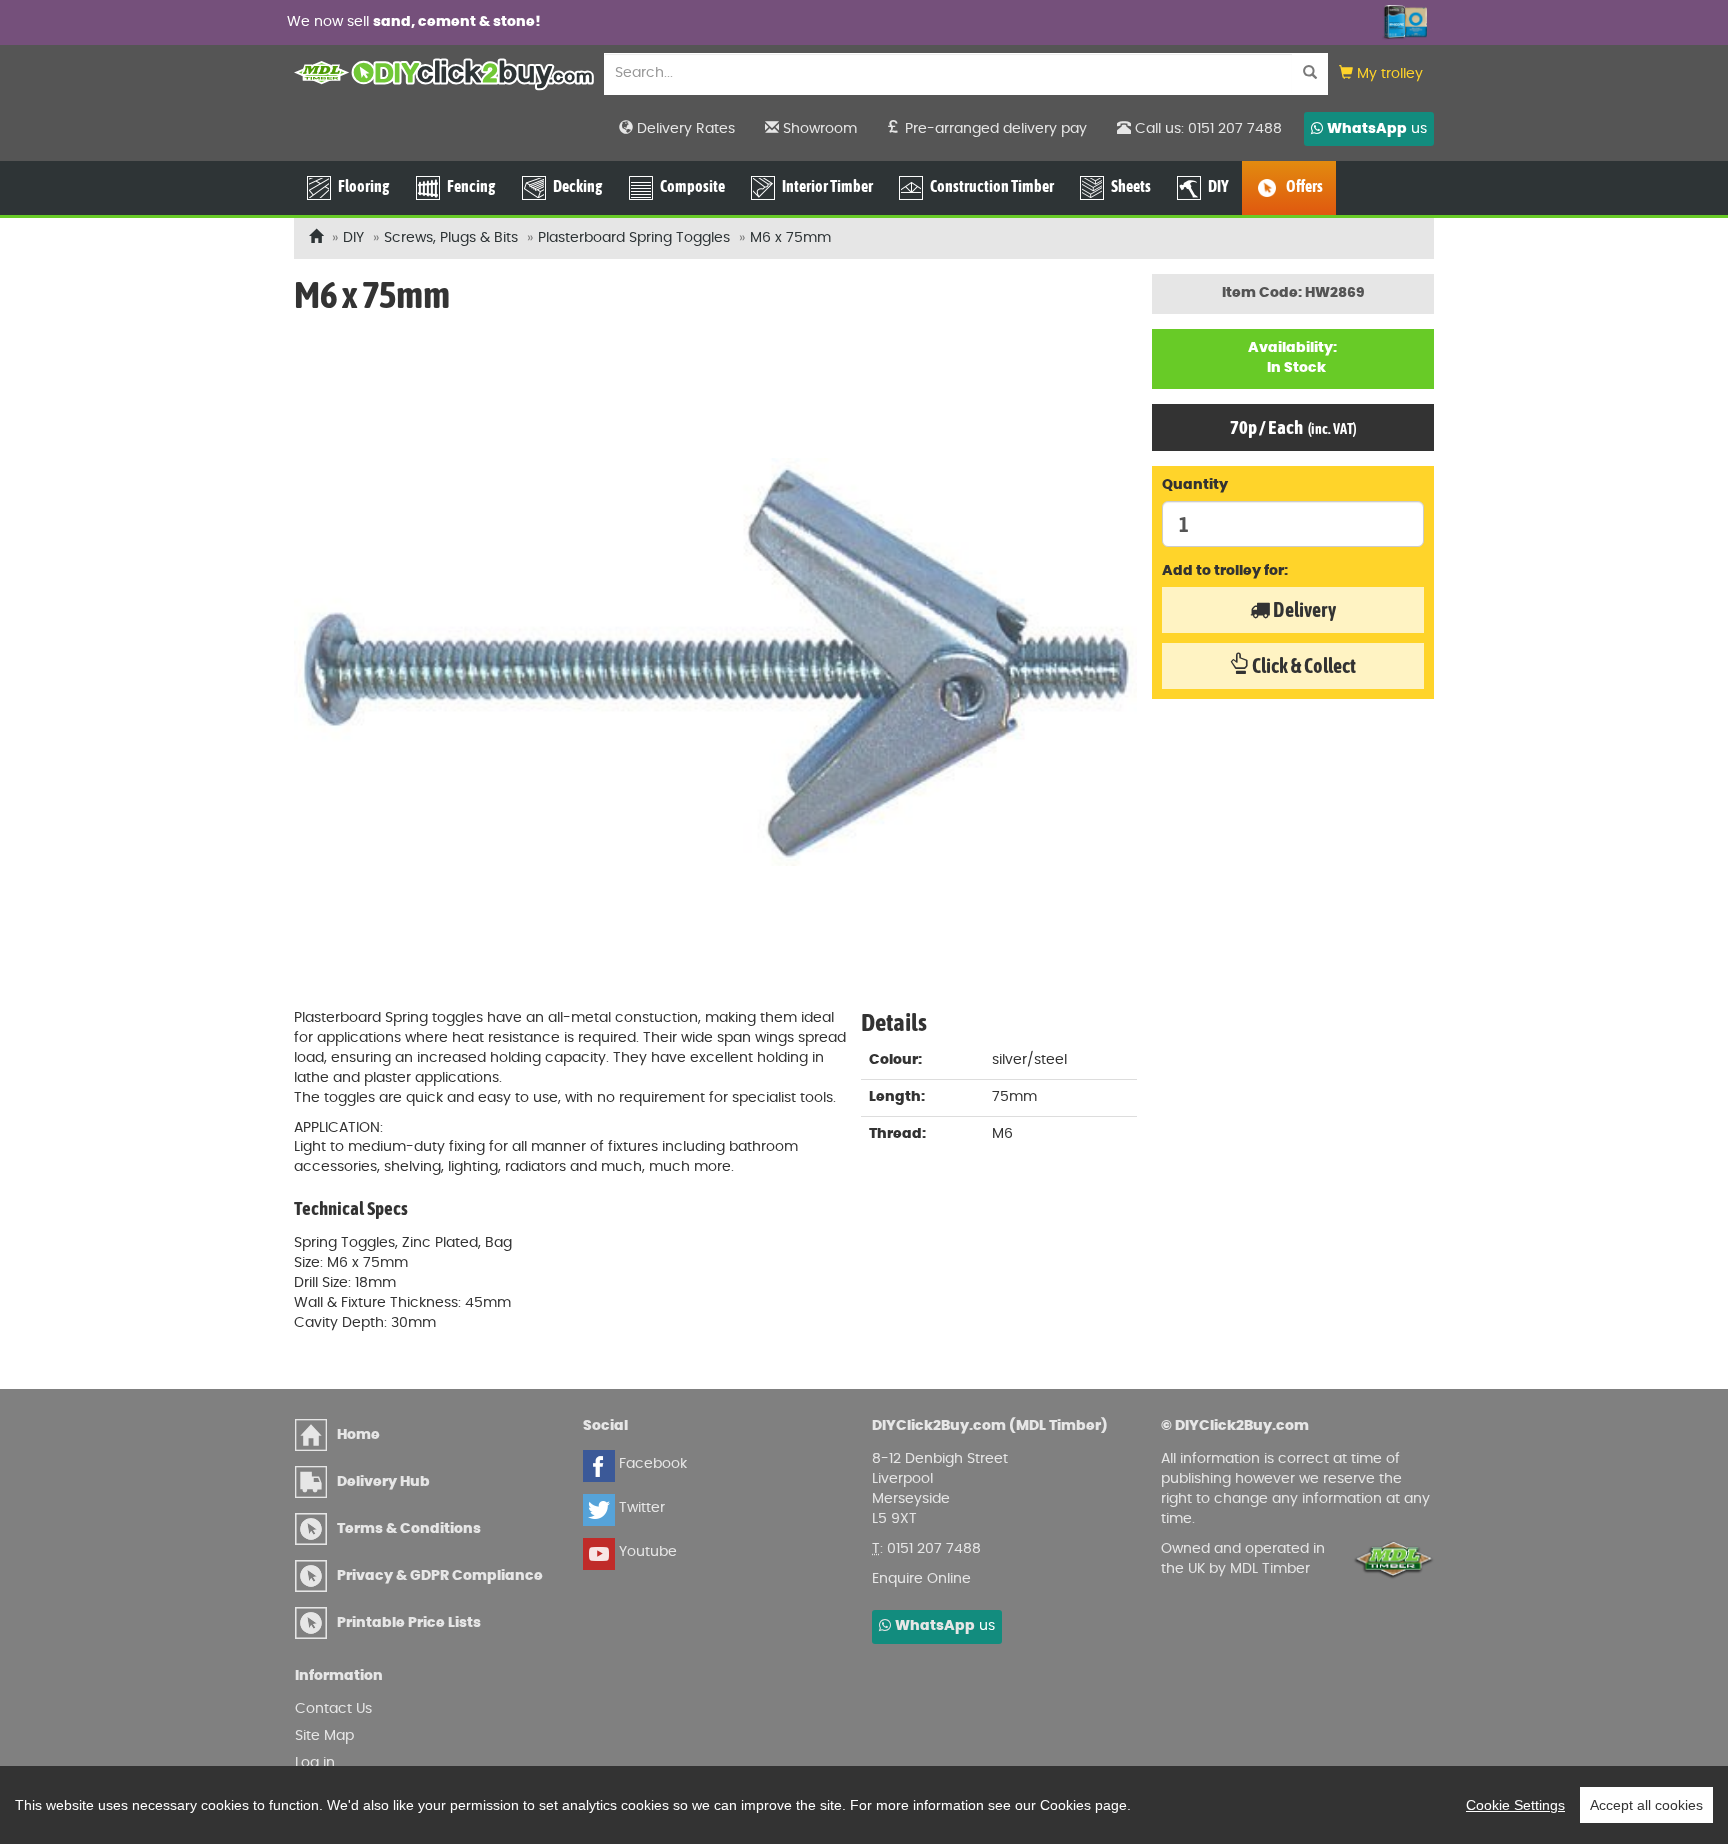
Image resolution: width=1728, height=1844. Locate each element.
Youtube (646, 1552)
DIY (353, 238)
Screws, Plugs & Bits (451, 238)
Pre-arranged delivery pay (994, 129)
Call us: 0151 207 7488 (1206, 129)
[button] (1381, 74)
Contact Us (333, 1709)
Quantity (1195, 485)
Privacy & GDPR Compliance (440, 1576)
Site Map (324, 1736)
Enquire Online (921, 1579)
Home (358, 1435)
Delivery (1303, 609)
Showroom (818, 129)
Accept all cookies (1646, 1805)
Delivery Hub (383, 1482)
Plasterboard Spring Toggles (634, 238)
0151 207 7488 (934, 1549)
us (1377, 129)
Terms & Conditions (409, 1529)
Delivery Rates (684, 129)
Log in (315, 1763)
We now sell (414, 22)
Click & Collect (1302, 665)
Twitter (640, 1508)
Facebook (651, 1464)
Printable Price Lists (409, 1623)
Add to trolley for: (1225, 571)
